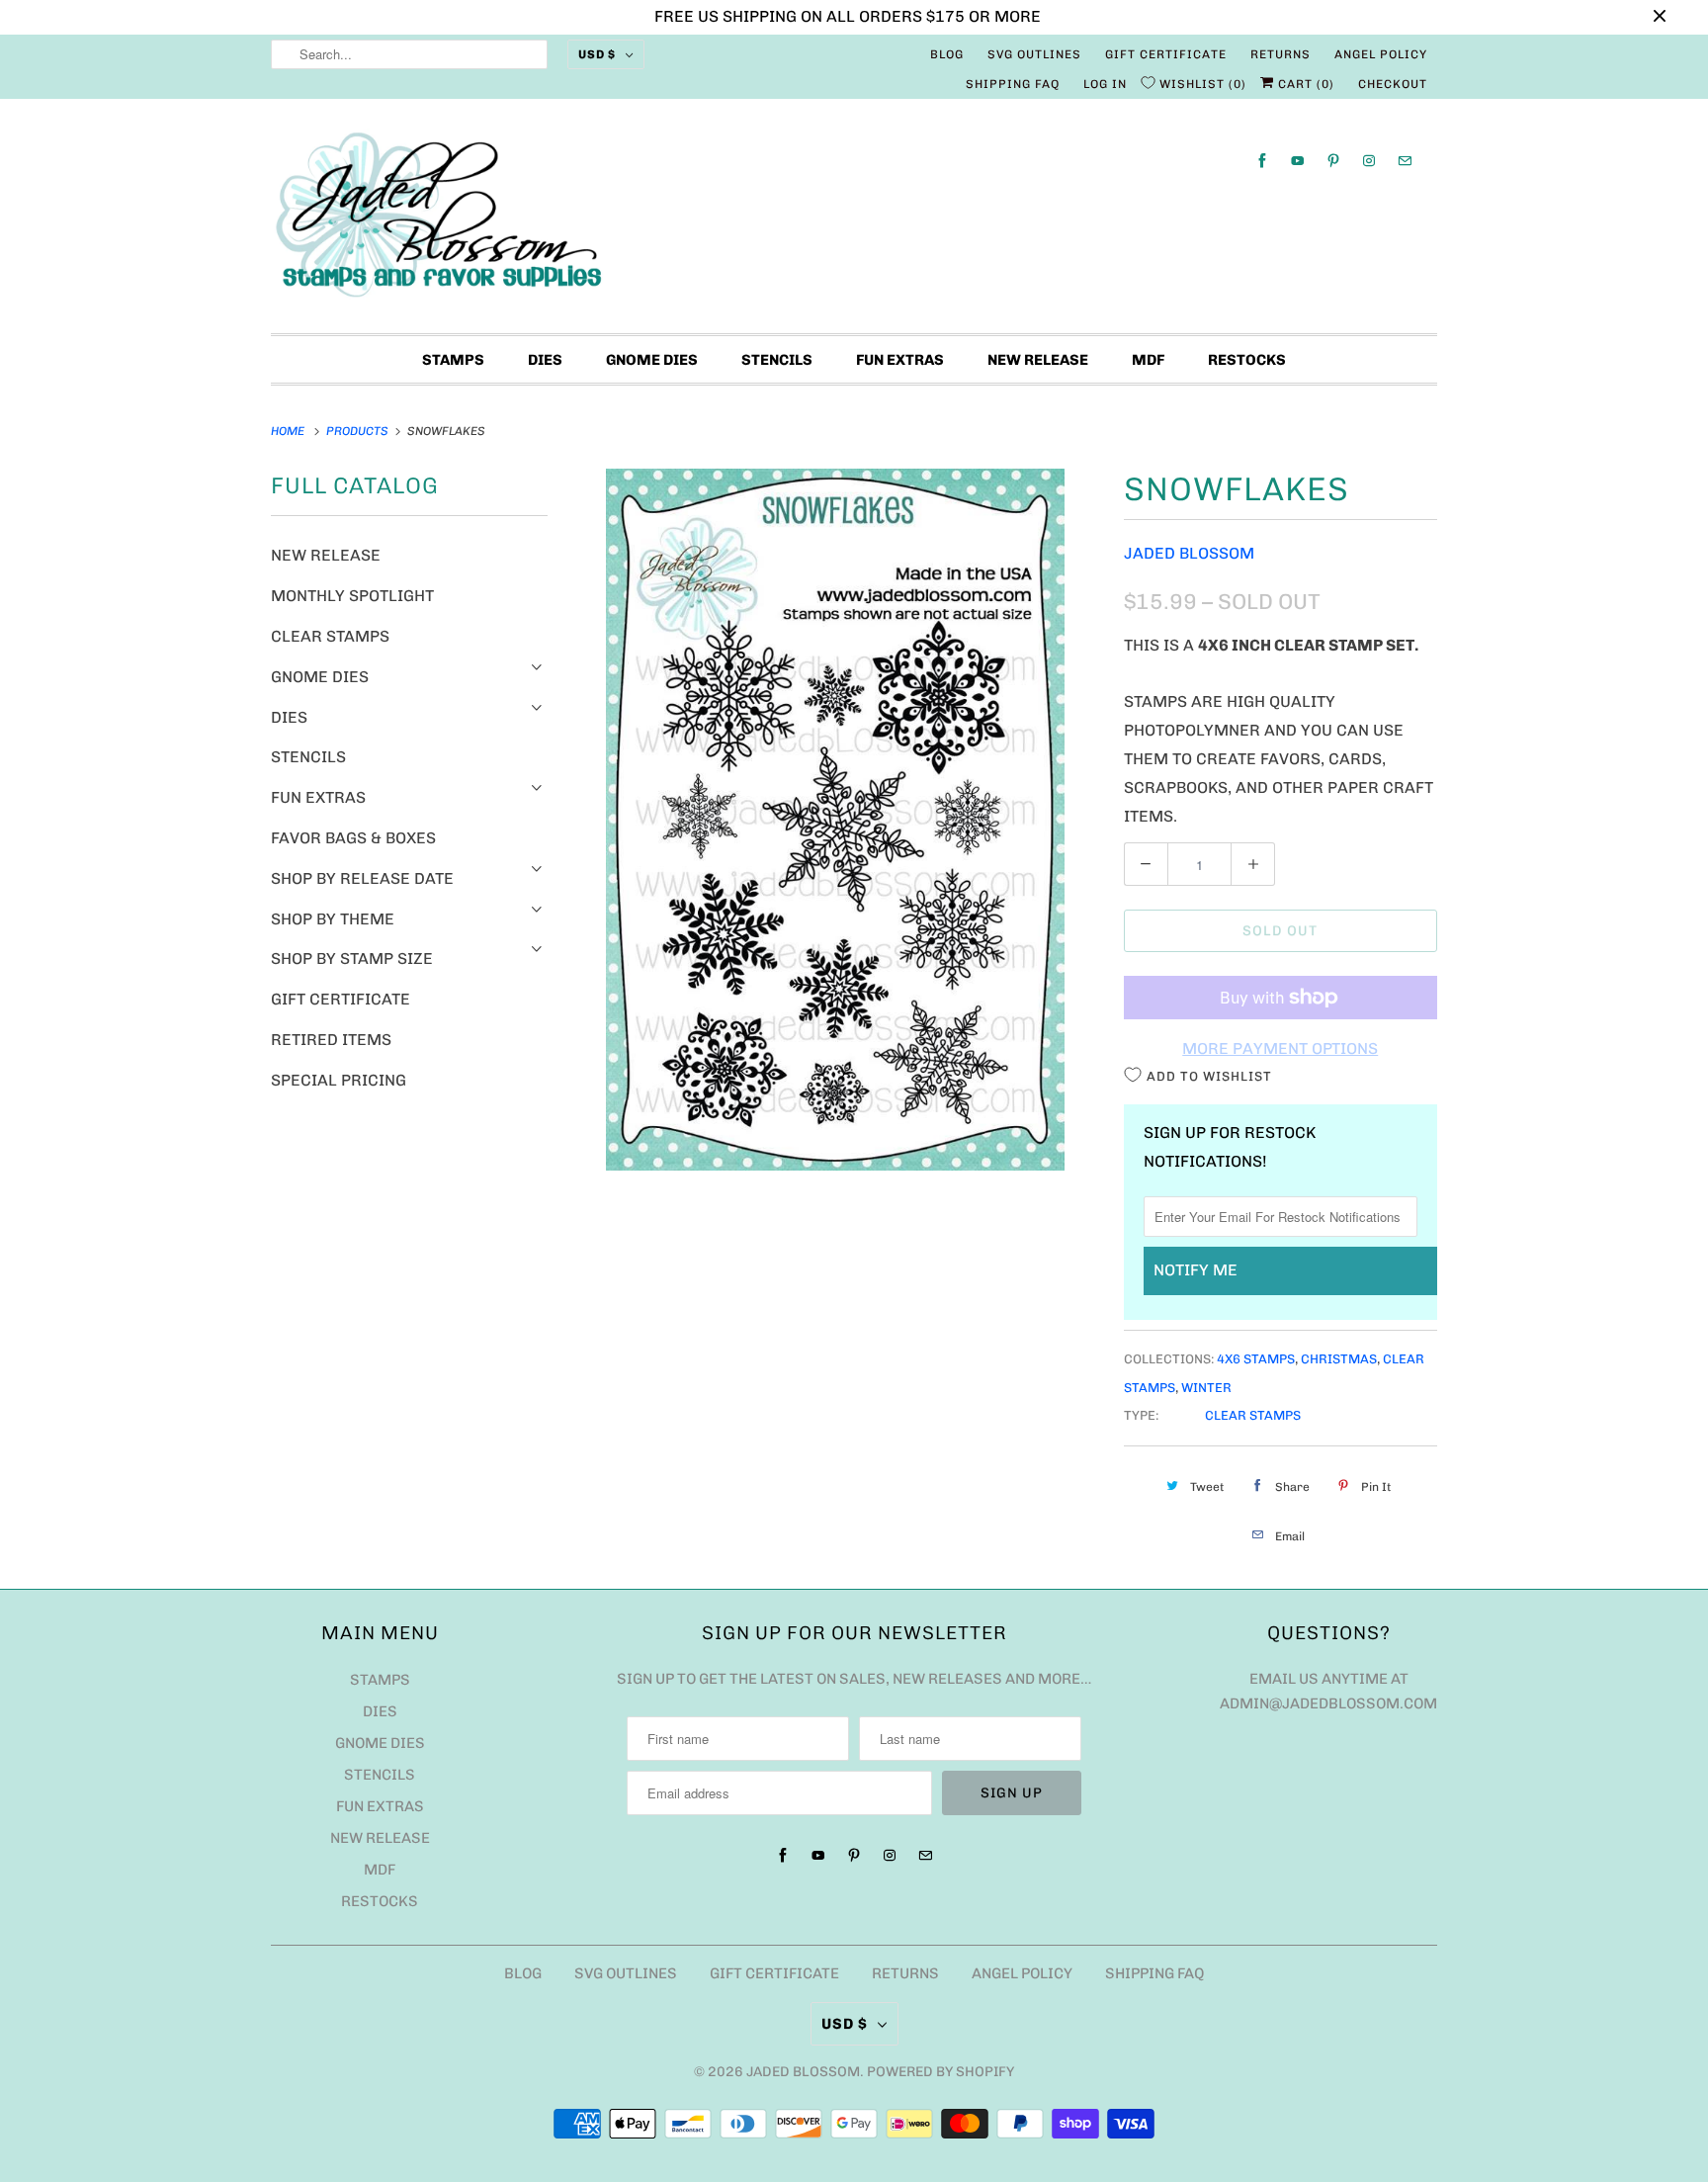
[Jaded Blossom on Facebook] (1262, 161)
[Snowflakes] (836, 820)
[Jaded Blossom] (854, 221)
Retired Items (331, 1040)
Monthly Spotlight (352, 596)
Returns (1281, 54)
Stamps (453, 360)
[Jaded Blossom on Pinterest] (1333, 161)
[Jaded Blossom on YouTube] (1298, 161)
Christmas (1339, 1359)
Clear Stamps (330, 636)
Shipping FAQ (1013, 84)
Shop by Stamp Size (352, 959)
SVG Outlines (1034, 54)
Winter (1206, 1388)
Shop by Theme (333, 919)
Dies (545, 360)
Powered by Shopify (940, 2072)
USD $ (597, 54)
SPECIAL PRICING (339, 1080)
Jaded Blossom (1189, 553)
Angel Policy (1381, 54)
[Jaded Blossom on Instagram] (1369, 161)
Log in (1105, 84)
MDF (1148, 360)
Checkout (1393, 84)
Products (359, 431)
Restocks (1247, 360)
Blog (947, 54)
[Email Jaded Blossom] (1405, 161)
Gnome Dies (652, 360)
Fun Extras (900, 360)
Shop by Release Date (362, 878)
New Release (1038, 360)
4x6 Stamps (1256, 1359)
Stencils (777, 360)
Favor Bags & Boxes (353, 838)
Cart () (1304, 84)
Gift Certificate (1166, 54)
